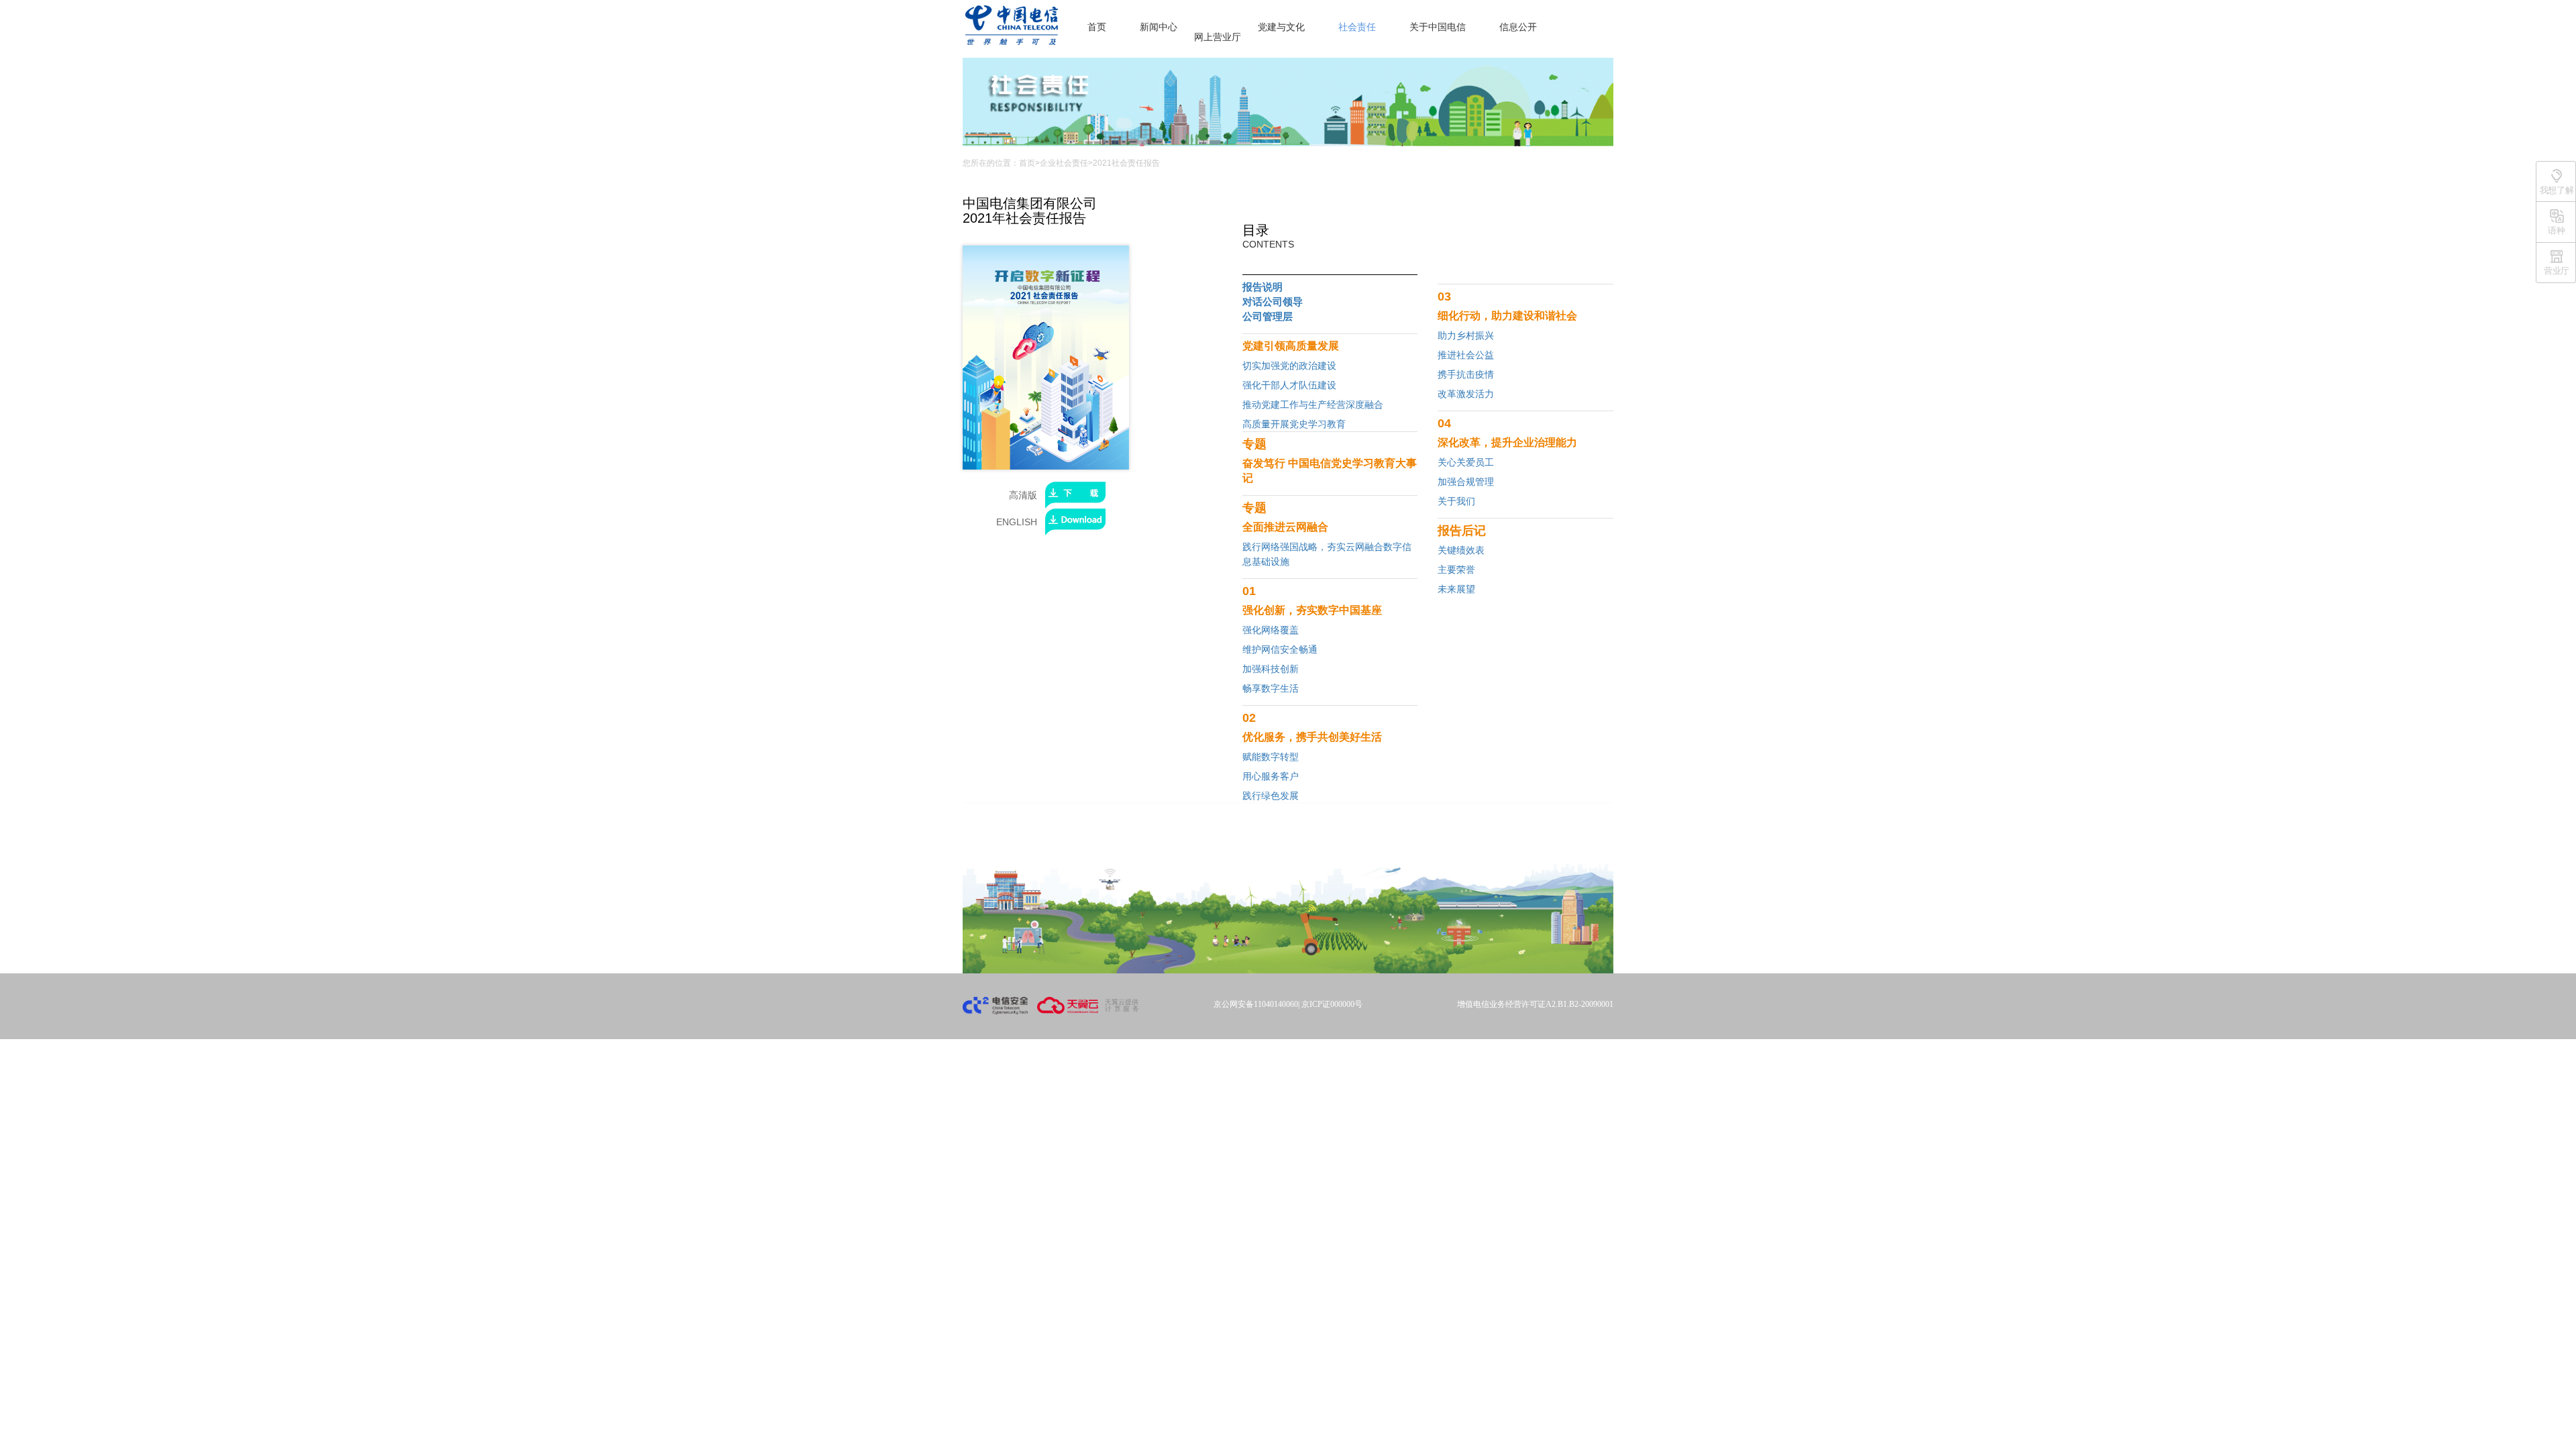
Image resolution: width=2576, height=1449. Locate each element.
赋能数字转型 (1271, 757)
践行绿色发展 (1271, 796)
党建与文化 (1281, 27)
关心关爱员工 (1466, 462)
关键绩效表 (1461, 550)
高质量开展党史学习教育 (1294, 424)
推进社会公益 (1466, 355)
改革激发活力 (1466, 394)
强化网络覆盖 (1271, 630)
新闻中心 (1159, 27)
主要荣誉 (1456, 570)
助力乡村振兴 (1466, 335)
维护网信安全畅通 (1280, 649)
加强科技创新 (1271, 669)
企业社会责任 (1064, 163)
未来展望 (1456, 589)
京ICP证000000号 (1332, 1004)
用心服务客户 (1271, 776)
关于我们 (1456, 501)
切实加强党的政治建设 (1289, 366)
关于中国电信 (1438, 27)
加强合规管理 (1466, 482)
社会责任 (1357, 27)
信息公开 (1518, 27)
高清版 (1027, 495)
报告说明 (1263, 287)
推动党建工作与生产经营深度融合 (1313, 405)
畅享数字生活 (1271, 688)
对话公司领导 (1273, 302)
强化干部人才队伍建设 (1289, 385)
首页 (1097, 27)
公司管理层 (1268, 316)
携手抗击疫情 (1466, 374)
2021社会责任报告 (1126, 163)
